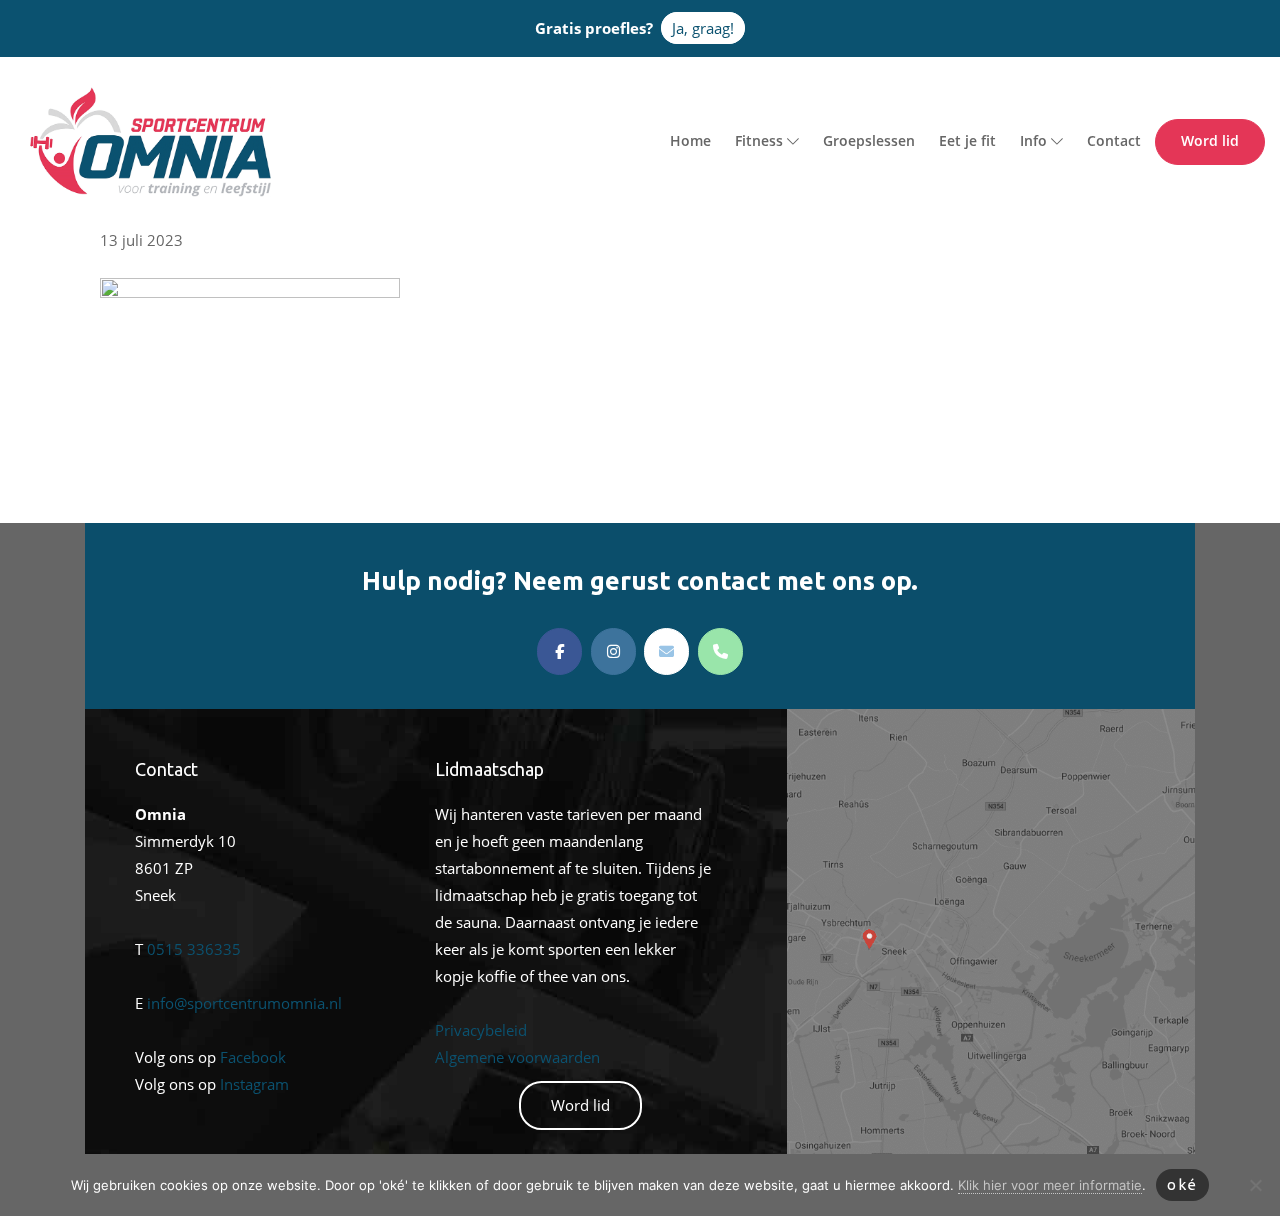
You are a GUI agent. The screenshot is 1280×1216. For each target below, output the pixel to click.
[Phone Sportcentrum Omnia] (720, 651)
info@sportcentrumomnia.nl (244, 1003)
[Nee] (1255, 1185)
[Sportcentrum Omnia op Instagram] (613, 651)
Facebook (253, 1057)
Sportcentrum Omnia (55, 91)
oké (1182, 1184)
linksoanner (827, 722)
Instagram (254, 1084)
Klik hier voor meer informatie (1050, 1185)
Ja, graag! (703, 28)
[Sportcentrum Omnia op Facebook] (559, 651)
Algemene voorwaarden (517, 1057)
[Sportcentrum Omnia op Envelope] (666, 651)
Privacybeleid (481, 1030)
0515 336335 (194, 949)
